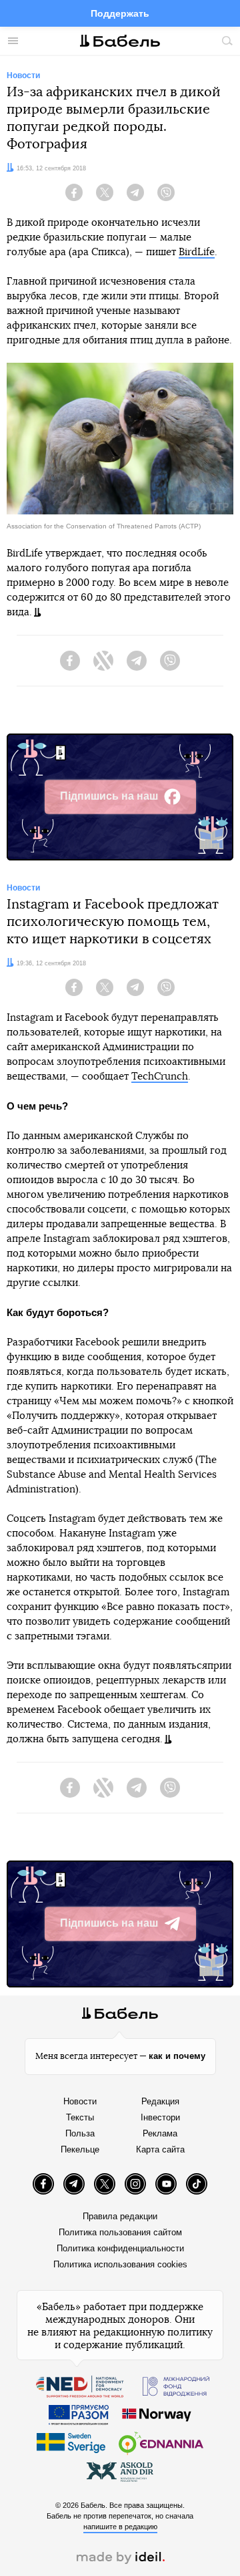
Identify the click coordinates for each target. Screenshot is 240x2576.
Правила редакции (120, 2216)
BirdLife (197, 252)
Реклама (160, 2133)
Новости (80, 2101)
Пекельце (80, 2149)
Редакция (160, 2101)
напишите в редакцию (120, 2527)
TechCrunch (160, 1077)
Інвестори (160, 2117)
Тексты (80, 2117)
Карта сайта (160, 2149)
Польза (80, 2133)
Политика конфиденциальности (120, 2248)
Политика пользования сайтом (120, 2232)
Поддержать (120, 13)
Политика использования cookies (120, 2264)
